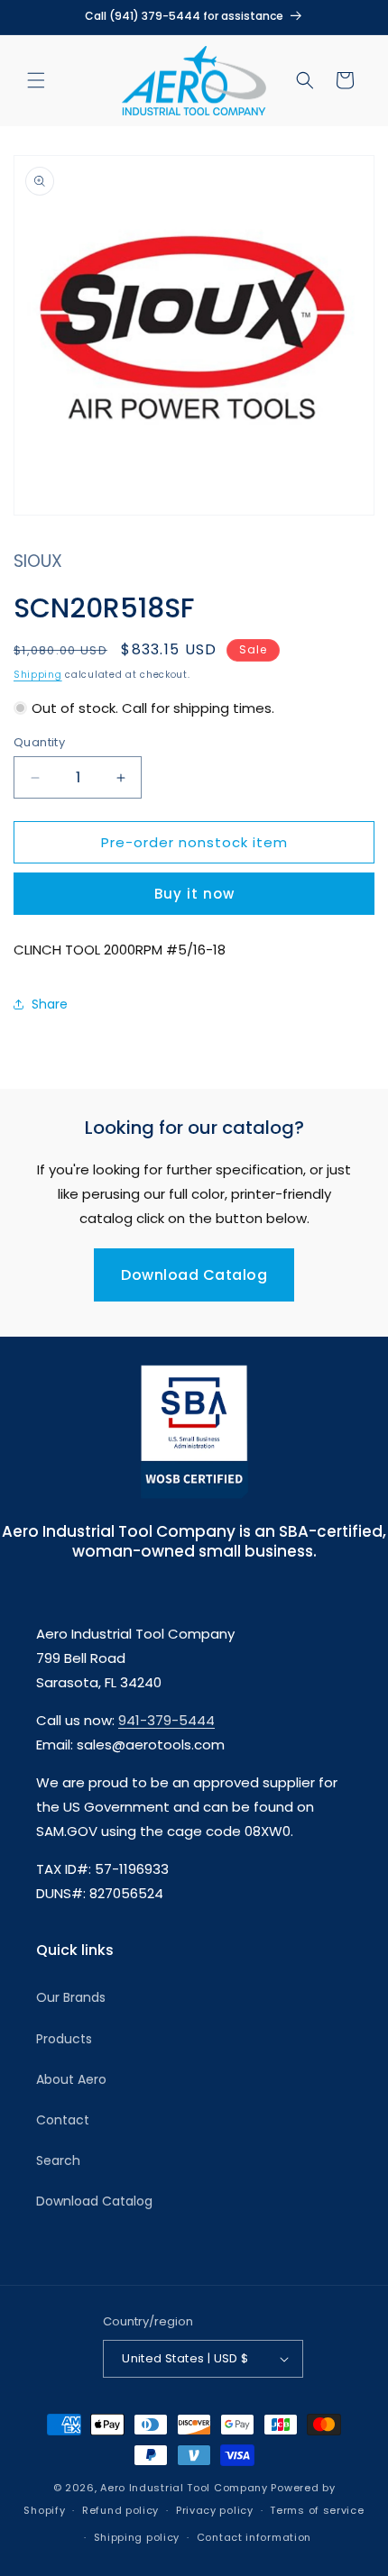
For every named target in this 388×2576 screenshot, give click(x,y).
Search (58, 2160)
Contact (63, 2120)
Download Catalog (194, 1275)
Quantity (39, 742)
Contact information (254, 2537)
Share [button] (50, 1004)
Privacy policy (215, 2510)
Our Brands (71, 1997)
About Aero (71, 2079)
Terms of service (317, 2510)
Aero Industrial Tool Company (184, 2488)
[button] (36, 80)
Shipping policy (137, 2537)
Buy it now (194, 894)
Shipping (38, 675)
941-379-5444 (166, 1720)
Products (64, 2039)
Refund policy (120, 2510)
